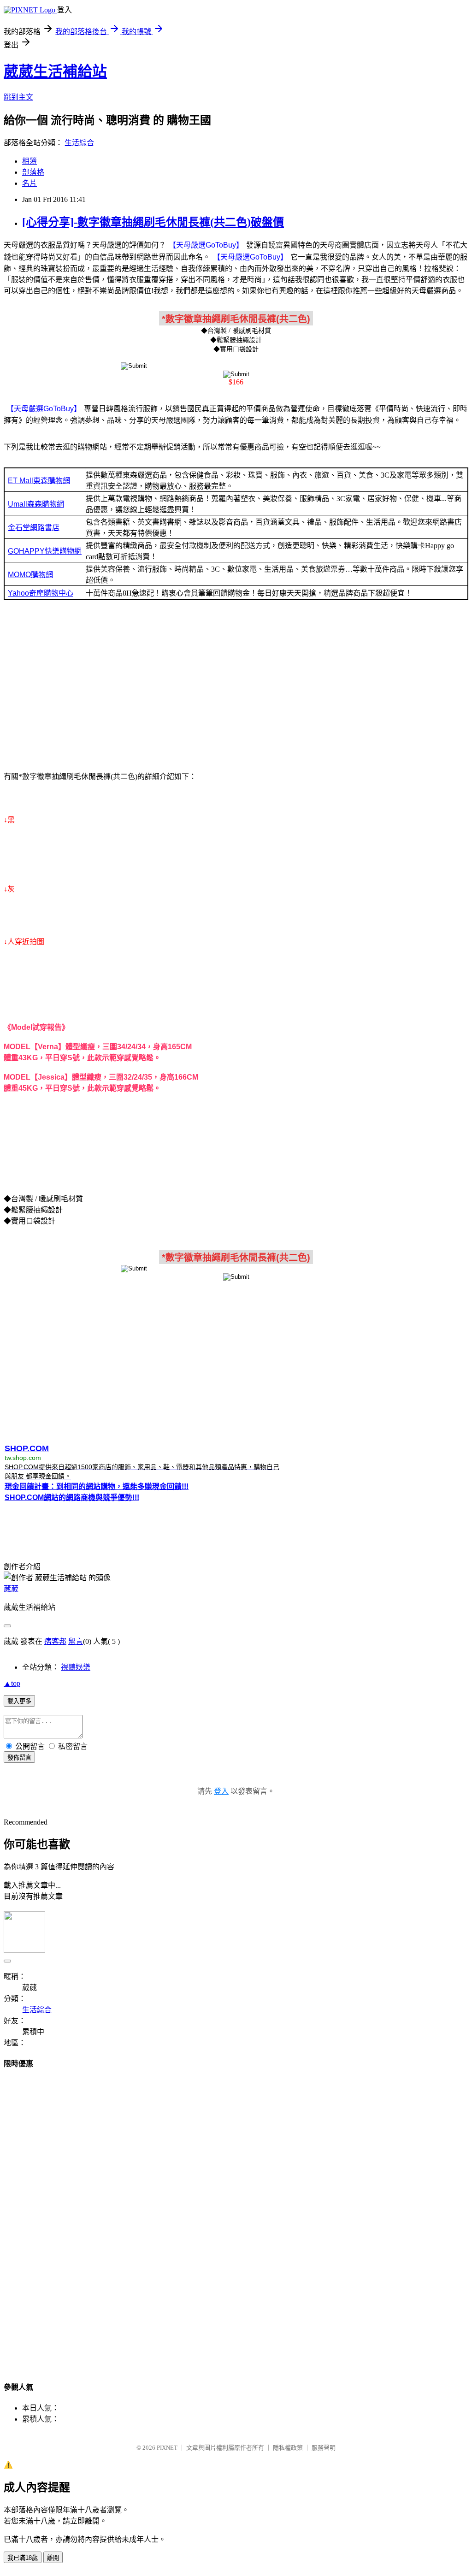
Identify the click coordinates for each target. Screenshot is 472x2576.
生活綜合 (79, 143)
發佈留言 (19, 1758)
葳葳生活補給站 (55, 71)
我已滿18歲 (23, 2558)
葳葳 (11, 1589)
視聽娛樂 (76, 1667)
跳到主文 (18, 97)
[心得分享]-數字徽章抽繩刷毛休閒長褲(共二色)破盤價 (153, 222)
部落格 (33, 172)
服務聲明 (324, 2448)
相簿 (29, 161)
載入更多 (19, 1701)
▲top (12, 1683)
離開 (53, 2558)
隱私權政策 (288, 2448)
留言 (76, 1641)
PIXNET (167, 2448)
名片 (29, 183)
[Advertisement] (236, 688)
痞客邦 (55, 1641)
